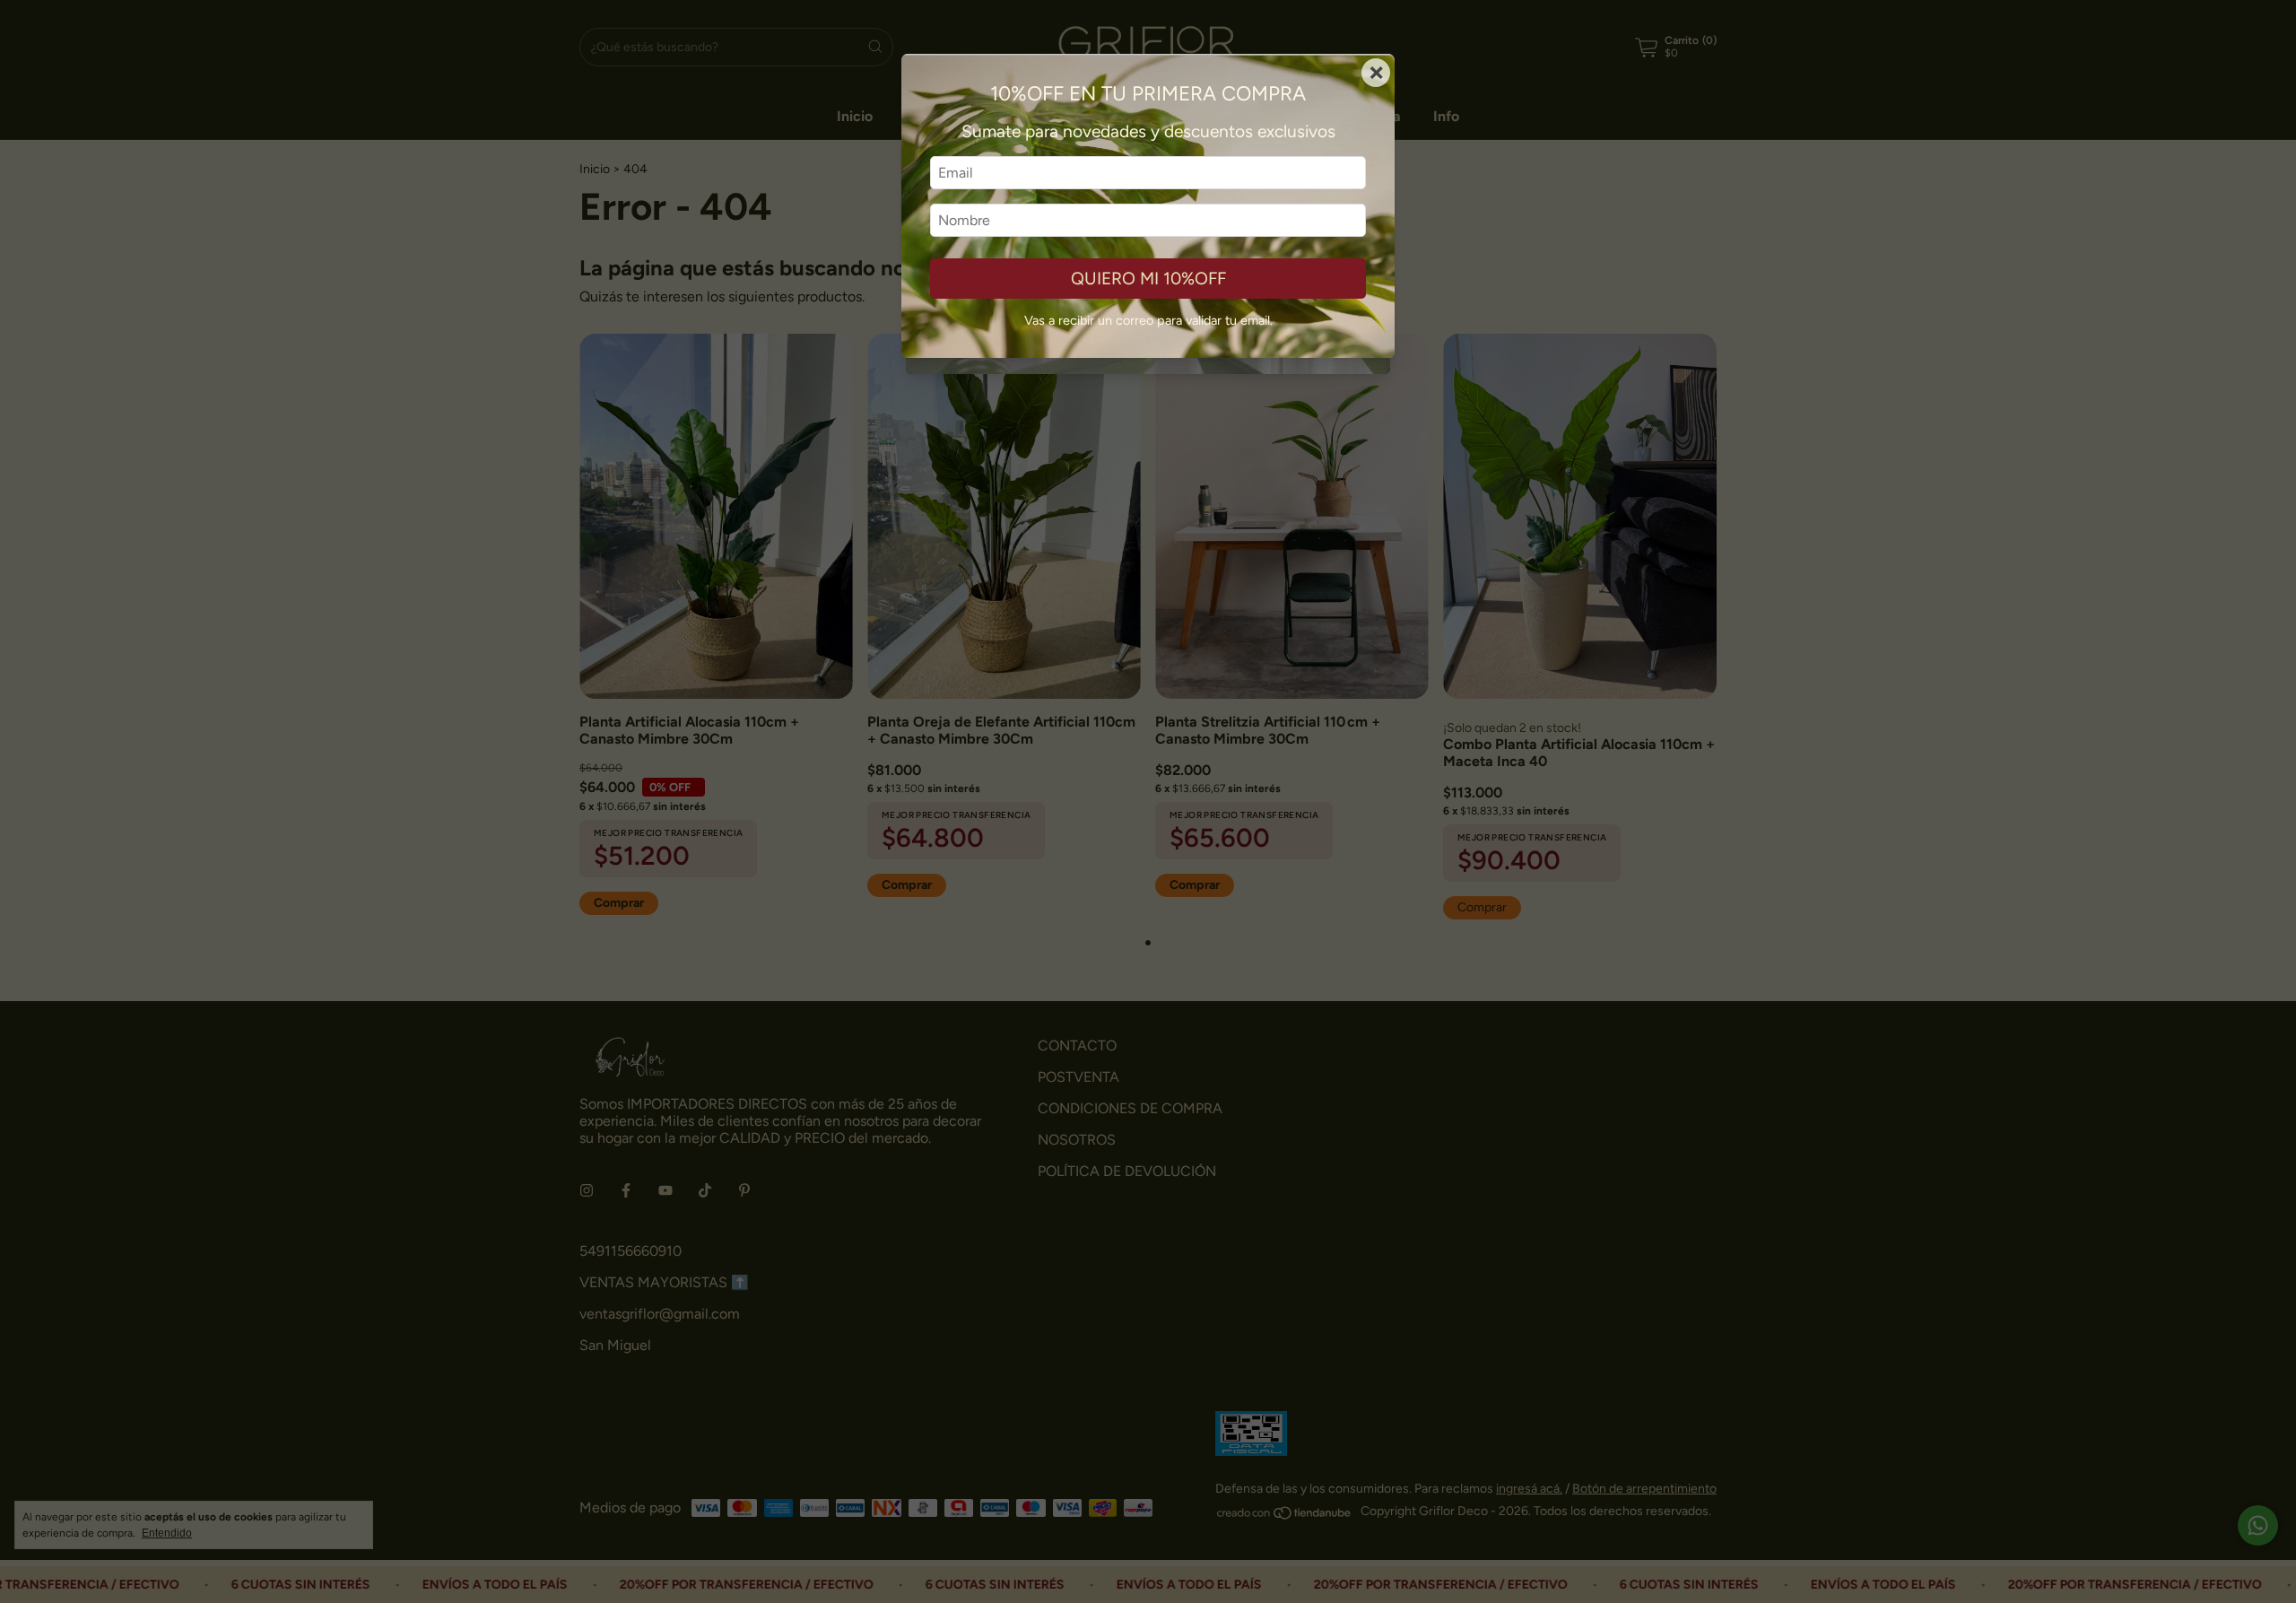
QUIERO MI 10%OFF (1148, 279)
